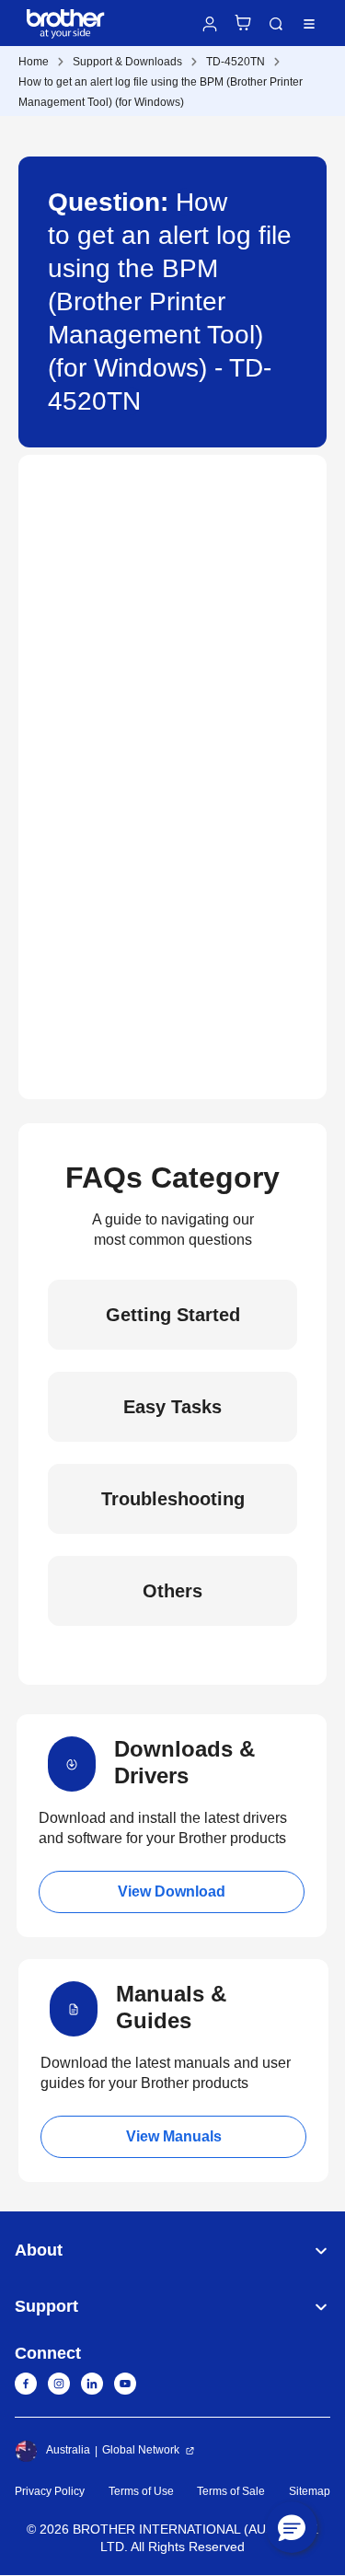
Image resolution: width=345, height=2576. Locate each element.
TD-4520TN (236, 62)
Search (276, 24)
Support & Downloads (127, 62)
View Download (172, 1891)
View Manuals (174, 2136)
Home (34, 62)
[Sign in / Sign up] (210, 24)
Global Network (141, 2450)
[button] (292, 2527)
